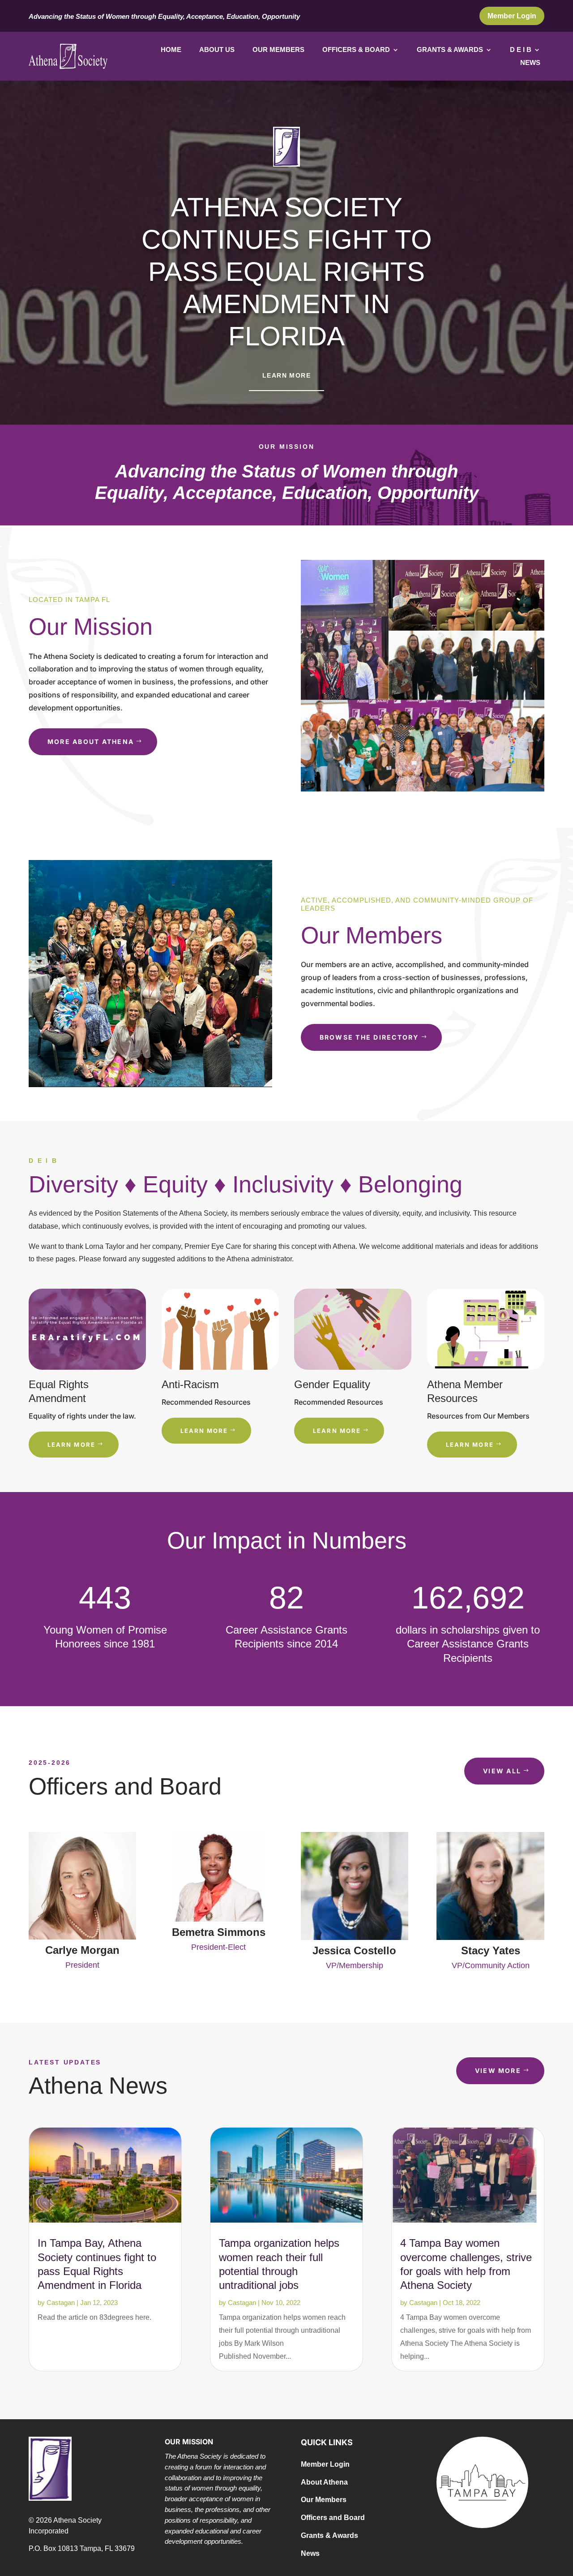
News (530, 63)
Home (171, 50)
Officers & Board (356, 50)
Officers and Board (333, 2518)
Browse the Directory (369, 1037)
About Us (217, 50)
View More (498, 2071)
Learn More (286, 375)
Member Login (512, 16)
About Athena (324, 2482)
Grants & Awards (450, 50)
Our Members (278, 50)
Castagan (61, 2303)
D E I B (521, 50)
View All (502, 1771)
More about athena (91, 742)
